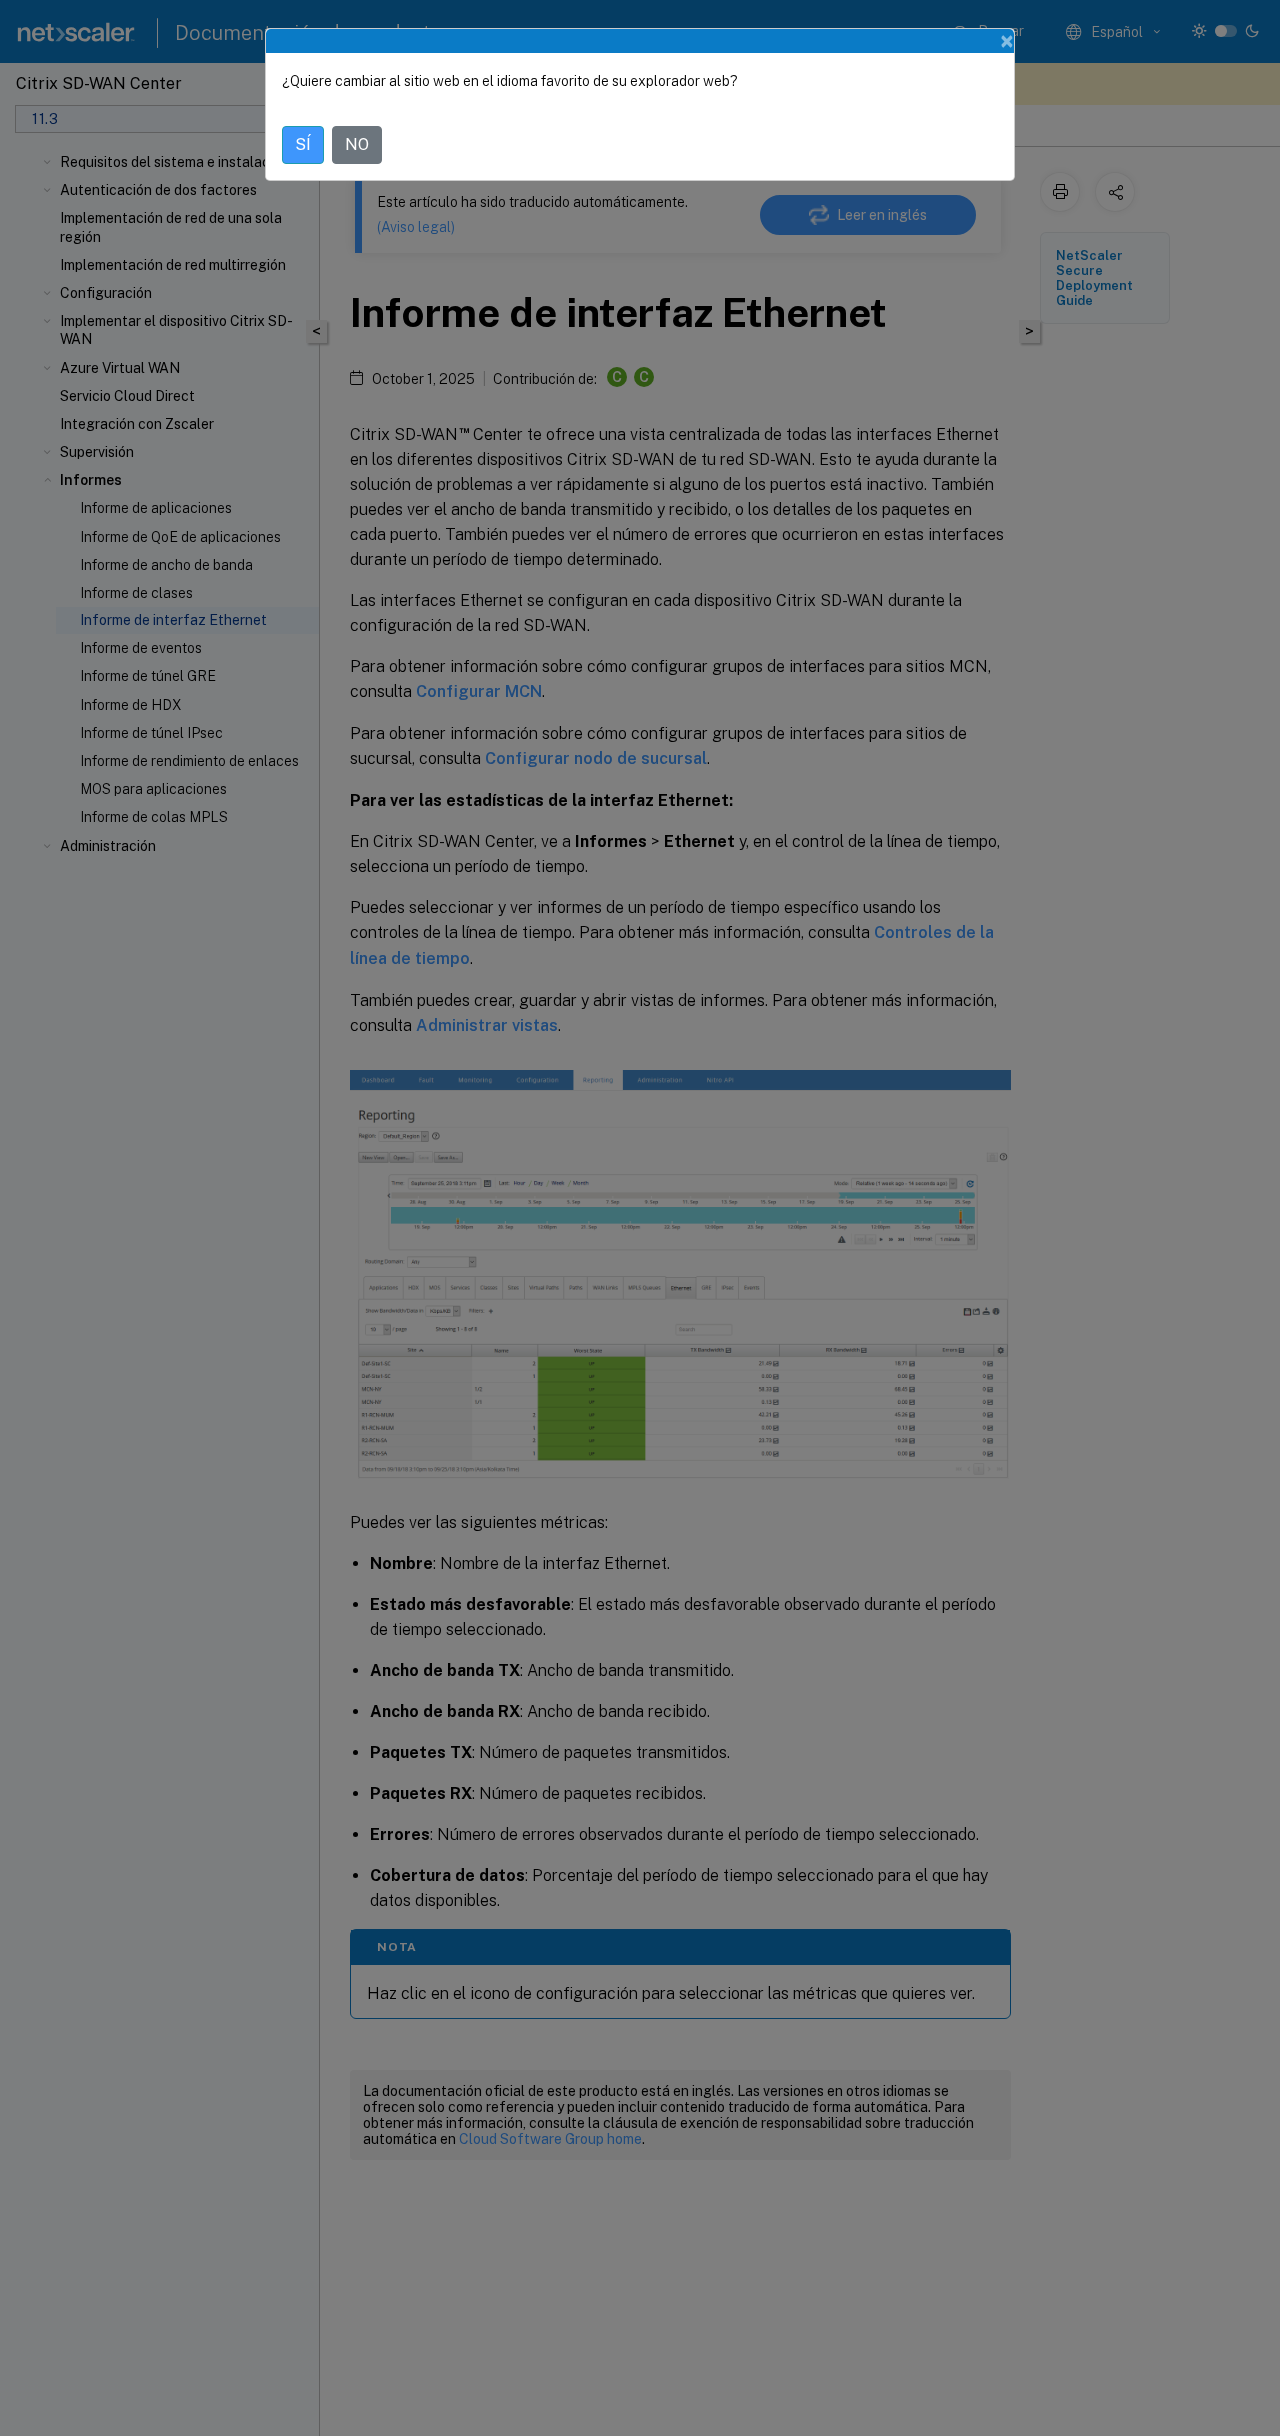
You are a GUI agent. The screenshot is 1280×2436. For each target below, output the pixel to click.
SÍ (303, 144)
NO (357, 144)
